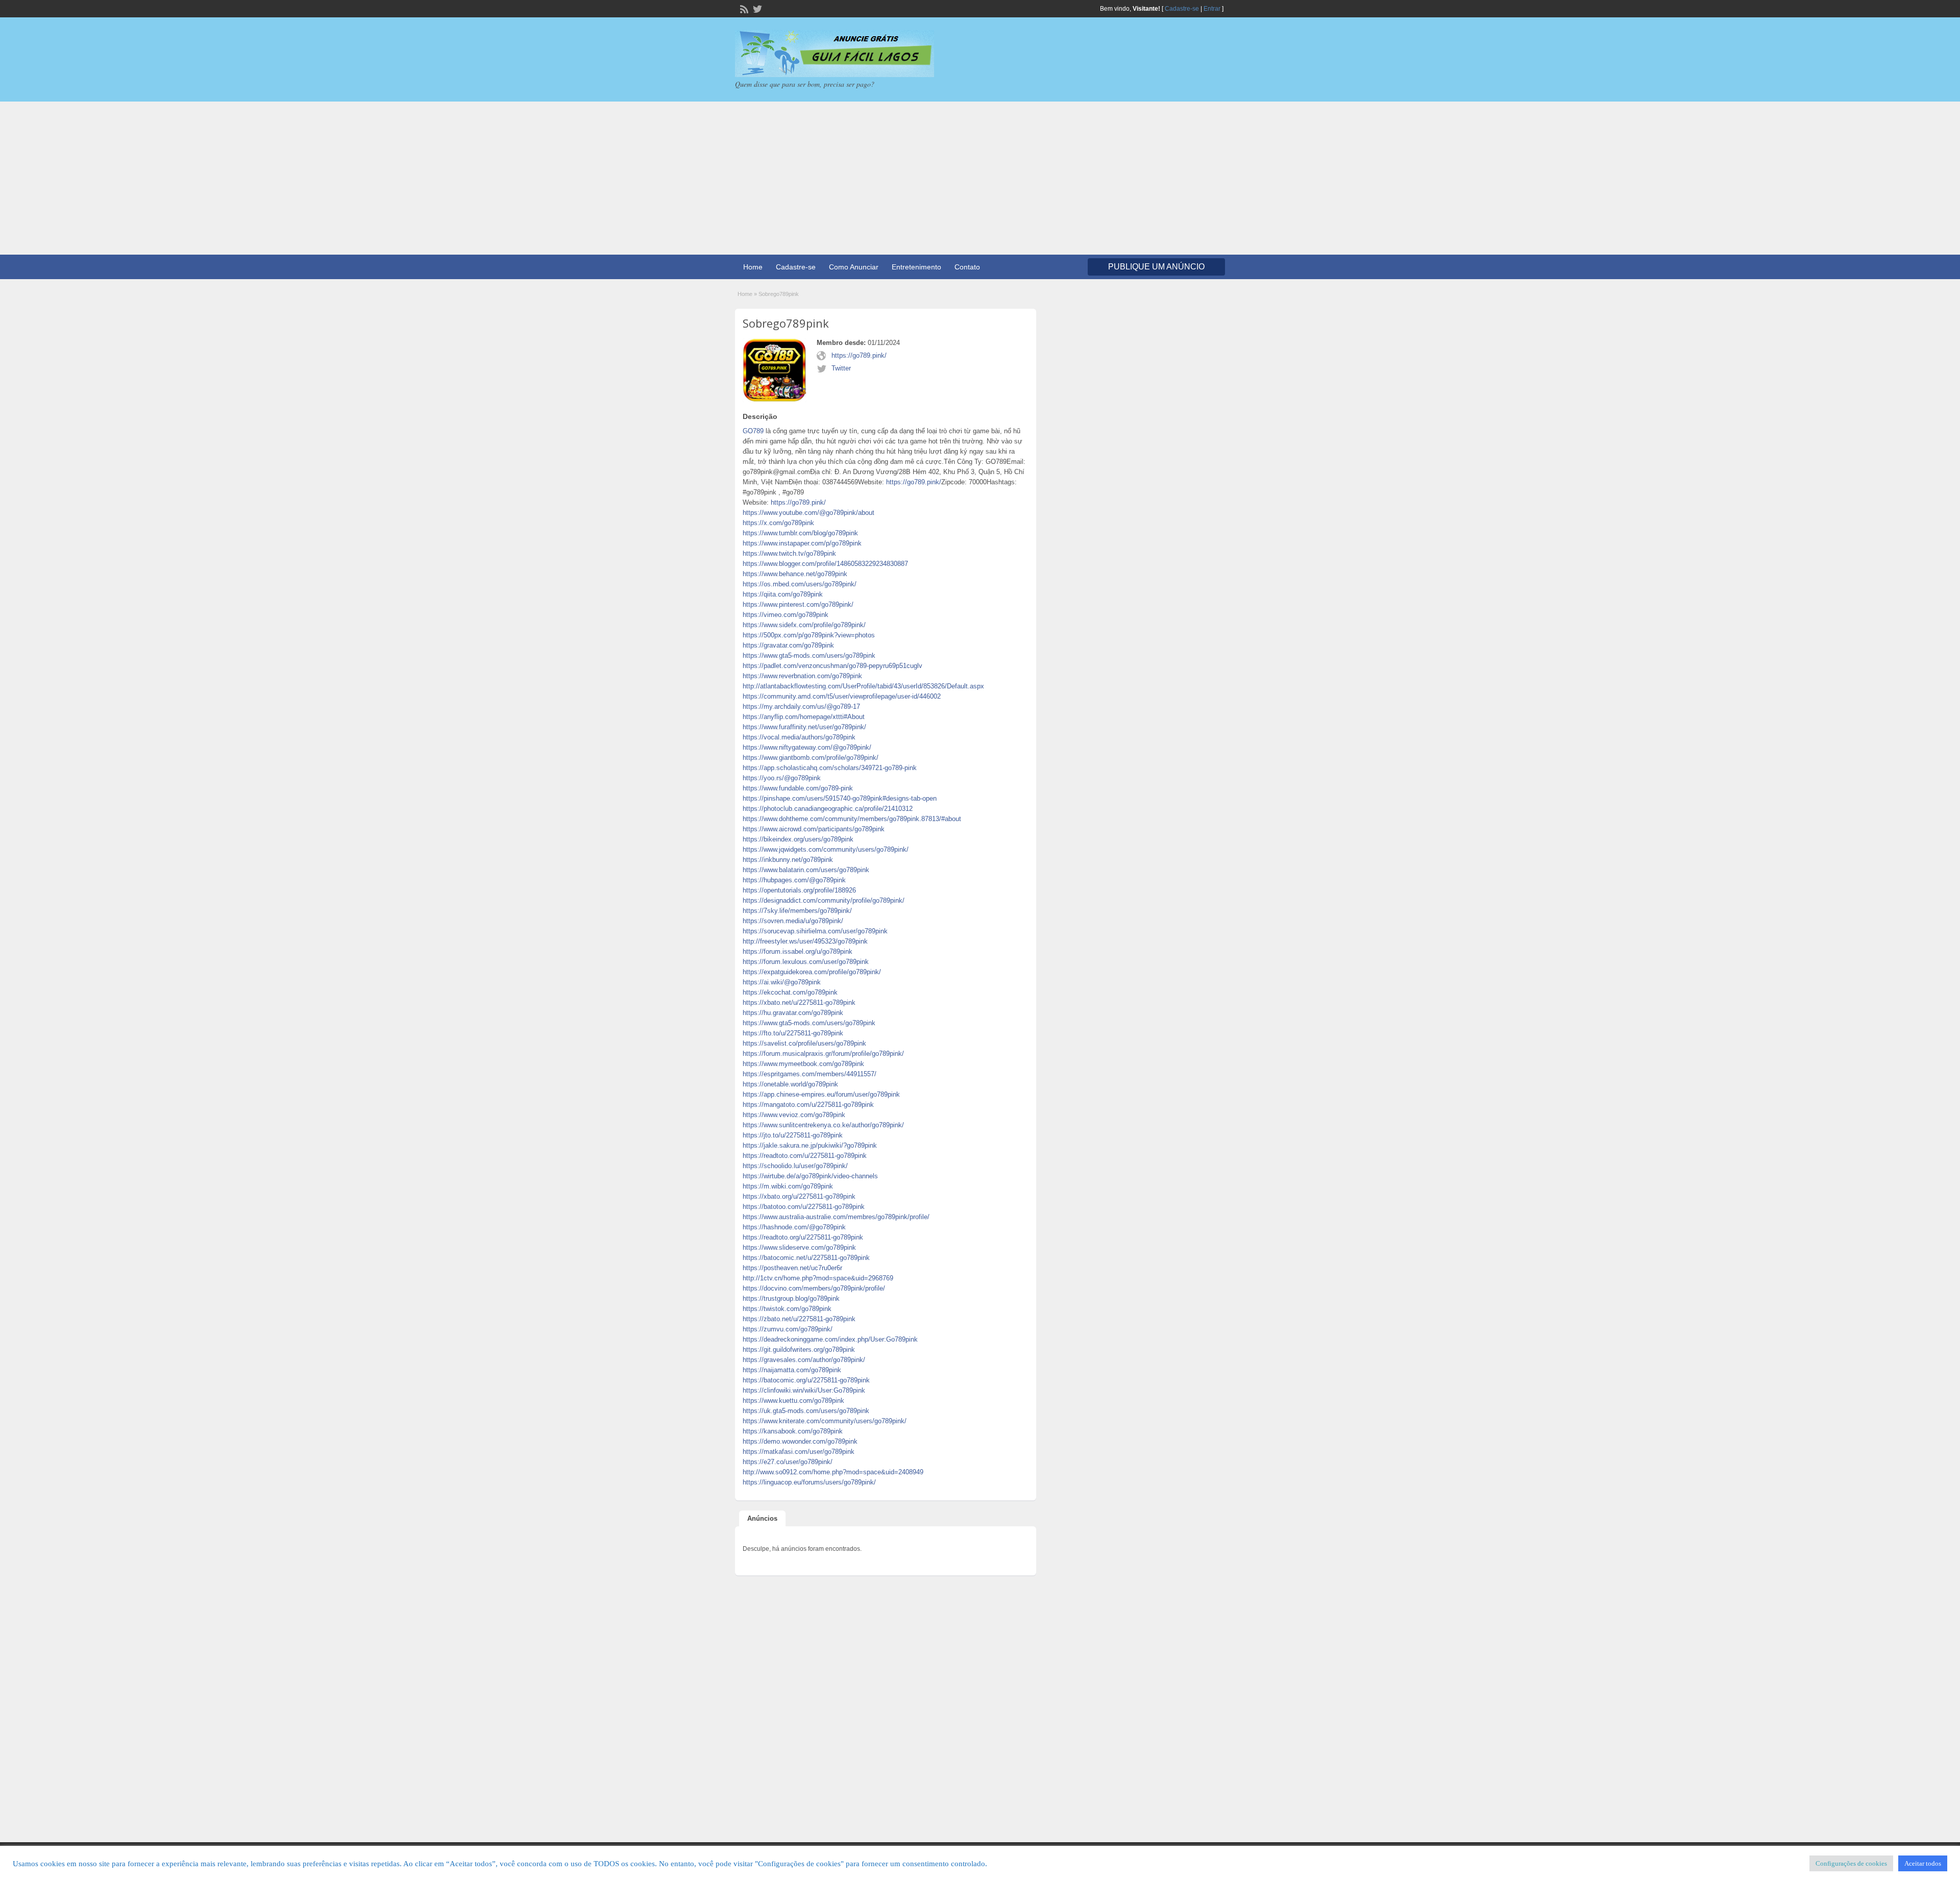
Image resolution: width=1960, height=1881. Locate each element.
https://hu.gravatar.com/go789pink (793, 1013)
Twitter (841, 368)
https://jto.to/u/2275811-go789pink (793, 1135)
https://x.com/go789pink (778, 523)
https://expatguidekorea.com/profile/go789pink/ (812, 972)
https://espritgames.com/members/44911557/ (810, 1074)
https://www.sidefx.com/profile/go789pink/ (804, 625)
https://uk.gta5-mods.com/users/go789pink (806, 1411)
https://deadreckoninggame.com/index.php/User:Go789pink (830, 1339)
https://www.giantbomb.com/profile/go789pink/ (811, 758)
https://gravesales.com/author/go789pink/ (804, 1360)
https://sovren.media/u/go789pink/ (793, 921)
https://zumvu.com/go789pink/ (788, 1329)
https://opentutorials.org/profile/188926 (799, 890)
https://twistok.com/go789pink (787, 1309)
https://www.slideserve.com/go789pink (799, 1247)
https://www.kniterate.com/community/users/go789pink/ (825, 1421)
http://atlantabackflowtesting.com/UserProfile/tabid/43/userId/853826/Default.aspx (863, 686)
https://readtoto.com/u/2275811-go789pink (805, 1156)
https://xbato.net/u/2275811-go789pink (799, 1003)
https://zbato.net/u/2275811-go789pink (799, 1319)
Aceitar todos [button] (1923, 1863)
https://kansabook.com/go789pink (793, 1431)
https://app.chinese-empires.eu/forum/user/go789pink (821, 1094)
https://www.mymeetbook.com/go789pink (803, 1064)
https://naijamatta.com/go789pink (792, 1370)
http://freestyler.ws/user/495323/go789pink (805, 941)
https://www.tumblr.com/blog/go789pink (800, 533)
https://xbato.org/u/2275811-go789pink (799, 1196)
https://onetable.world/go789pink (790, 1084)
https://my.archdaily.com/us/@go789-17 (801, 707)
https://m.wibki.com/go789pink (788, 1186)
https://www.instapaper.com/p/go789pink (802, 543)
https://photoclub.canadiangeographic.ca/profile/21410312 (828, 809)
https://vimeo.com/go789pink (786, 615)
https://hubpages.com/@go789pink (794, 880)
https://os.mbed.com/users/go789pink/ (800, 584)
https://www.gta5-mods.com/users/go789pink (809, 655)
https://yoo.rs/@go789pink (782, 778)
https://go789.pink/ (859, 355)
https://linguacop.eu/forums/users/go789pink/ (809, 1482)
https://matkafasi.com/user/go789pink (799, 1452)
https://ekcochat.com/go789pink (790, 992)
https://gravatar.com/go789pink (788, 645)
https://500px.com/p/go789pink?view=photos (809, 635)
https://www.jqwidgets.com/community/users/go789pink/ (826, 849)
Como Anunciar (854, 267)
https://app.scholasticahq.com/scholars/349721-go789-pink (830, 768)
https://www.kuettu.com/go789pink (793, 1401)
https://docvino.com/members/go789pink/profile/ (814, 1288)
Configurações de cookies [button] (1851, 1863)
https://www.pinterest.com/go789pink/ (798, 604)
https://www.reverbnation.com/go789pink (802, 676)
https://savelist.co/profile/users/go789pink (804, 1043)
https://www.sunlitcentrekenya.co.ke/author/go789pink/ (823, 1125)
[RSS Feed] (743, 8)
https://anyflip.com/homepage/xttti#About (804, 717)
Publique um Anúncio (1156, 267)
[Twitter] (756, 8)
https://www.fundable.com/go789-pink (798, 788)
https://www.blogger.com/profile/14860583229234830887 (825, 564)
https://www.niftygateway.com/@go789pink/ (807, 747)
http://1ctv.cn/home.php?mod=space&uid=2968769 (818, 1278)
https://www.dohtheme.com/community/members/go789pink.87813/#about (852, 819)
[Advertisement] (980, 178)
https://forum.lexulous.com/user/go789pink (806, 962)
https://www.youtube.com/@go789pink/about (808, 513)
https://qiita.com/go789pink (783, 594)
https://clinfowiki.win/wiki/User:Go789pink (804, 1390)
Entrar (1212, 9)
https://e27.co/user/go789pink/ (788, 1462)
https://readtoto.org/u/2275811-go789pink (803, 1237)
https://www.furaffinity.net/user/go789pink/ (804, 727)
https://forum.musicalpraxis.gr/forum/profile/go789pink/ (823, 1054)
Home (753, 267)
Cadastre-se (1182, 9)
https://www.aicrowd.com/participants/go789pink (814, 829)
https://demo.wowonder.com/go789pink (800, 1441)
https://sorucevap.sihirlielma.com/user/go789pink (815, 931)
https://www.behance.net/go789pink (795, 574)
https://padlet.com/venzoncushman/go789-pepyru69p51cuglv (832, 666)
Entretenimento (916, 267)
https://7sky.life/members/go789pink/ (797, 911)
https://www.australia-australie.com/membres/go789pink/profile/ (836, 1217)
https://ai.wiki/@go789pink (782, 982)
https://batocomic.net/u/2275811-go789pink (806, 1258)
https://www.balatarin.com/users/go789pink (806, 870)
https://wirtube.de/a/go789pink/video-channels (810, 1176)
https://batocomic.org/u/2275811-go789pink (806, 1380)
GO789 (753, 431)
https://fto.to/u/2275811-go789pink (793, 1033)
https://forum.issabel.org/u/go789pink (798, 951)
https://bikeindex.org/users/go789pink (798, 839)
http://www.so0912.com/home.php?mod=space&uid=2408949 (833, 1472)
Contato (967, 267)
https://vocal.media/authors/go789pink (799, 737)
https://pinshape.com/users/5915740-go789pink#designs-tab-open (840, 798)
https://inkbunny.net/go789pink (788, 860)
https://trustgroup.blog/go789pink (791, 1298)
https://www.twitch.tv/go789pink (789, 553)
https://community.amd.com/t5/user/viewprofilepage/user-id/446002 (842, 696)
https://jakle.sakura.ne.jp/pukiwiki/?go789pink (810, 1145)
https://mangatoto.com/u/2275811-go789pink (808, 1105)
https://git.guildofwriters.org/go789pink (799, 1350)
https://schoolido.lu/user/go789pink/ (795, 1166)
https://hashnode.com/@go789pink (794, 1227)
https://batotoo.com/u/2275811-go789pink (804, 1207)
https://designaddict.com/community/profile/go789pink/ (824, 900)
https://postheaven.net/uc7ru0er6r (792, 1268)
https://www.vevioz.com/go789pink (794, 1115)
